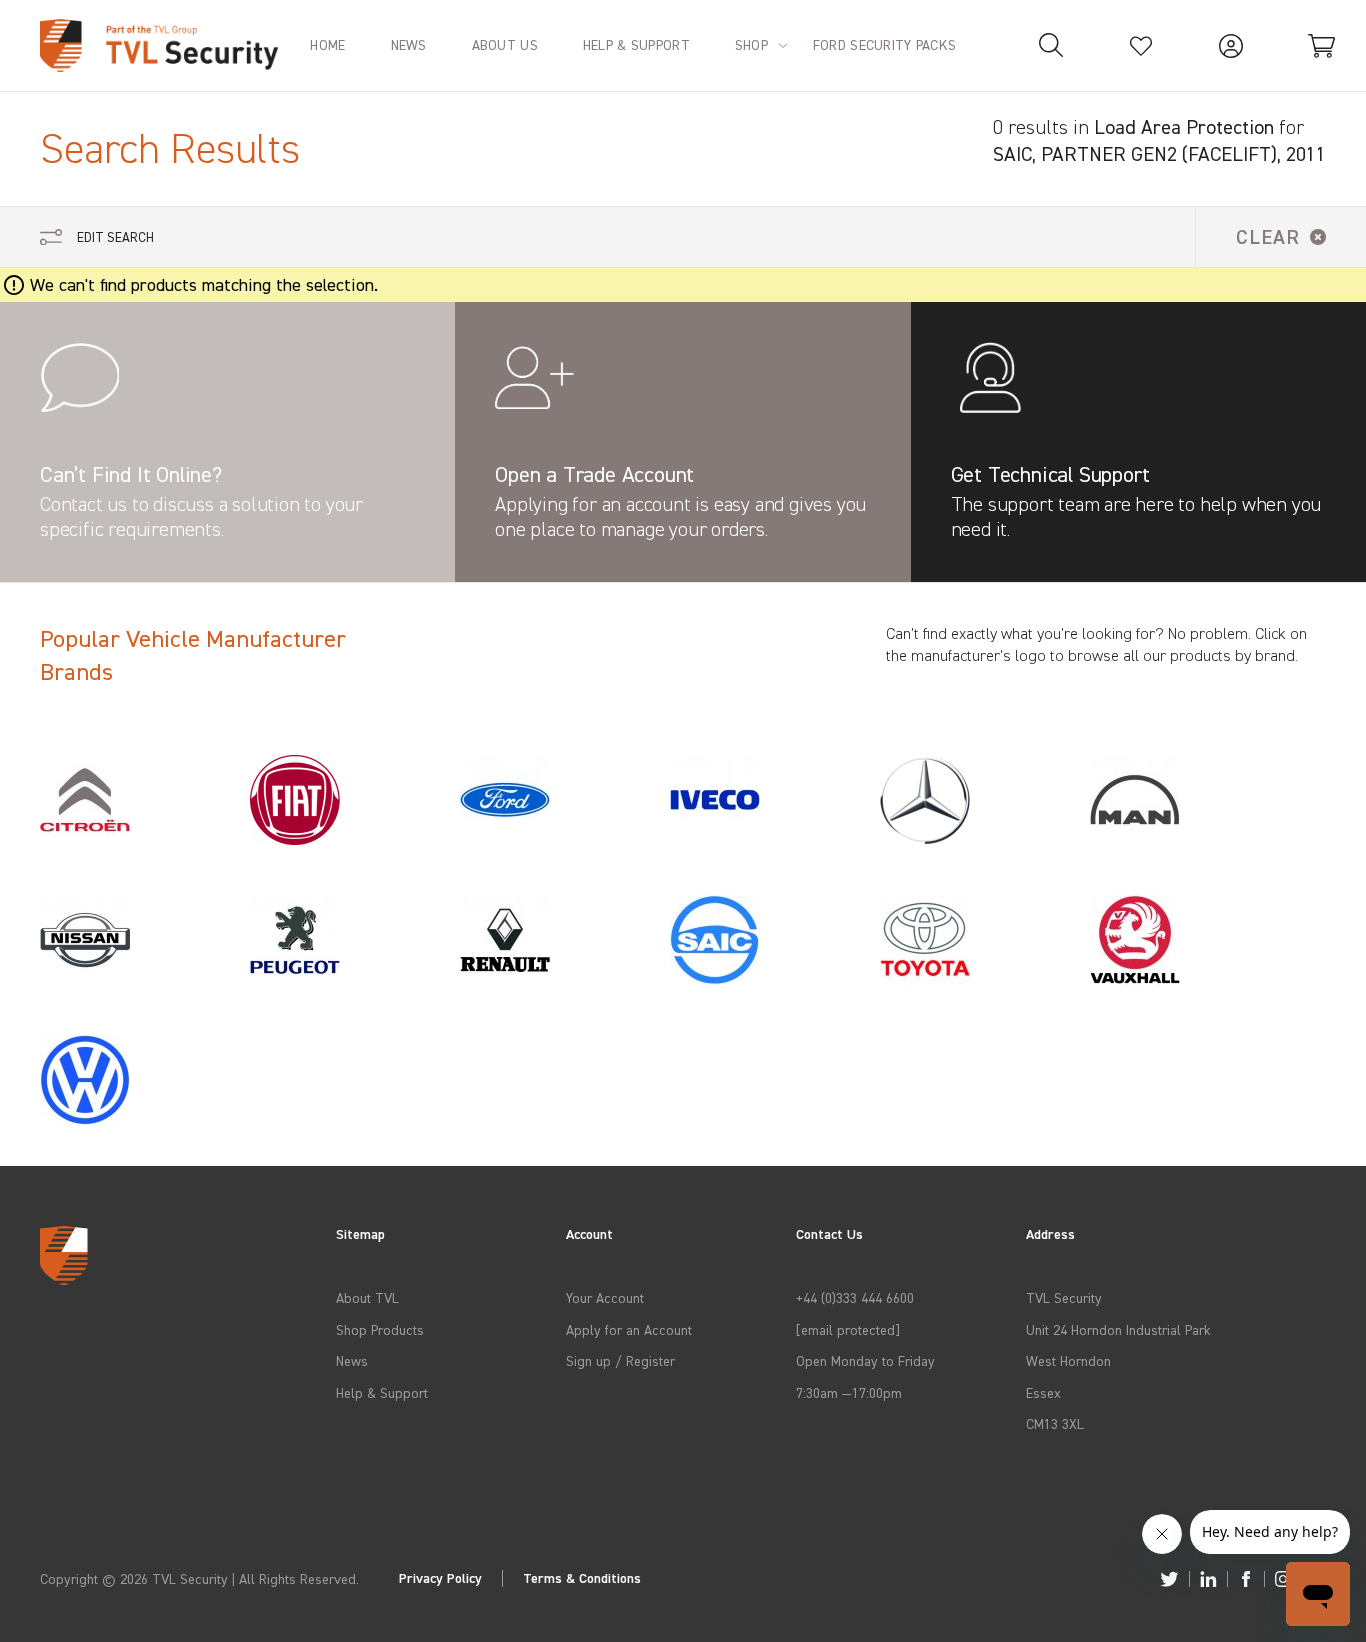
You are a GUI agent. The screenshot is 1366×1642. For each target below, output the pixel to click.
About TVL (367, 1297)
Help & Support (382, 1392)
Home (327, 44)
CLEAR (1268, 236)
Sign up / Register (620, 1360)
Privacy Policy (440, 1578)
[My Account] (1231, 45)
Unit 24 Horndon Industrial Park (1118, 1329)
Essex (1043, 1392)
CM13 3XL (1055, 1423)
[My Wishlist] (1141, 45)
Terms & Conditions (582, 1578)
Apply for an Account (629, 1329)
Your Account (605, 1297)
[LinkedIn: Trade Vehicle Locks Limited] (1208, 1579)
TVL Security (1064, 1297)
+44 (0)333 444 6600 (855, 1297)
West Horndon (1068, 1360)
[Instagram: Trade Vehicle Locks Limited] (1283, 1579)
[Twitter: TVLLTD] (1169, 1579)
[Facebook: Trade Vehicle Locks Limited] (1246, 1579)
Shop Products (380, 1329)
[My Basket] (1321, 45)
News (352, 1360)
